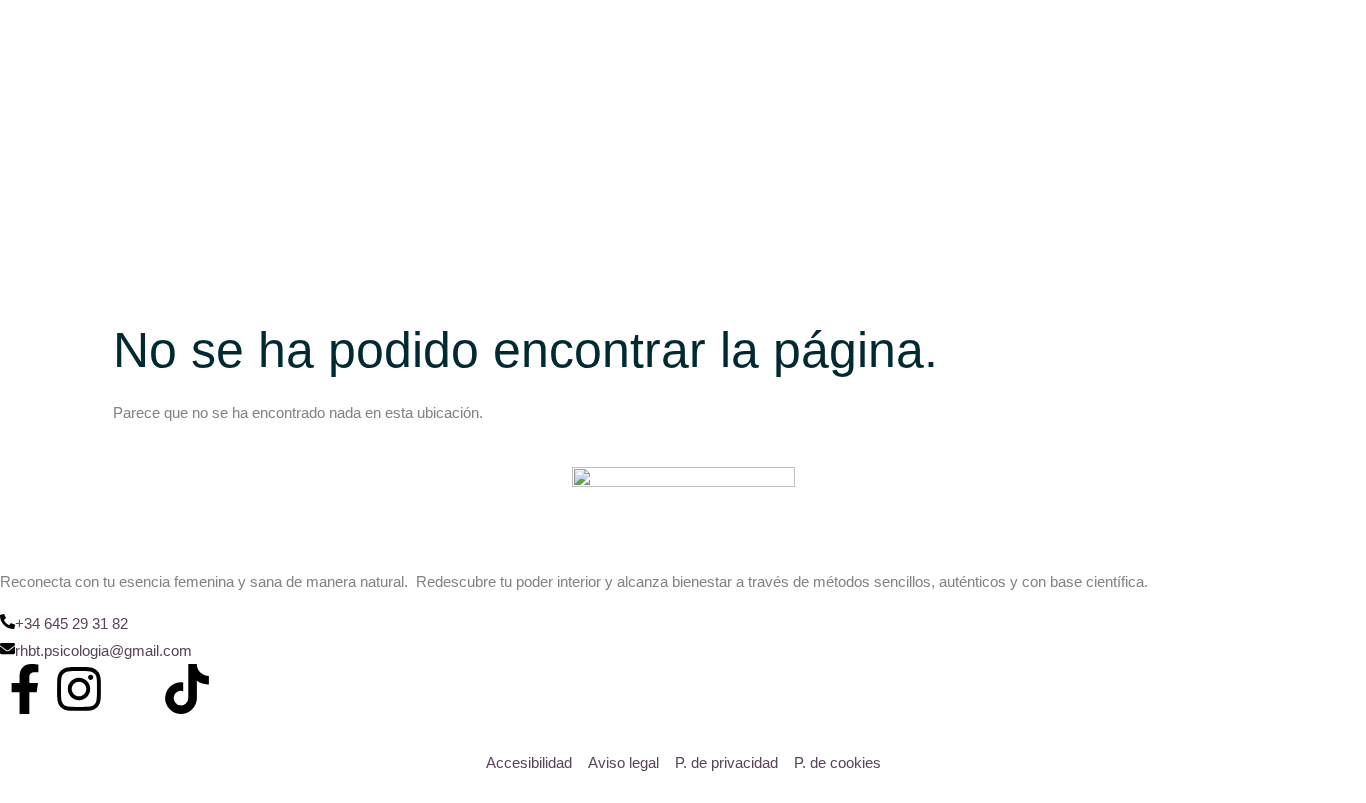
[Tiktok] (187, 689)
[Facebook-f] (25, 689)
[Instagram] (79, 689)
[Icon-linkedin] (133, 689)
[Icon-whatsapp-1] (241, 689)
